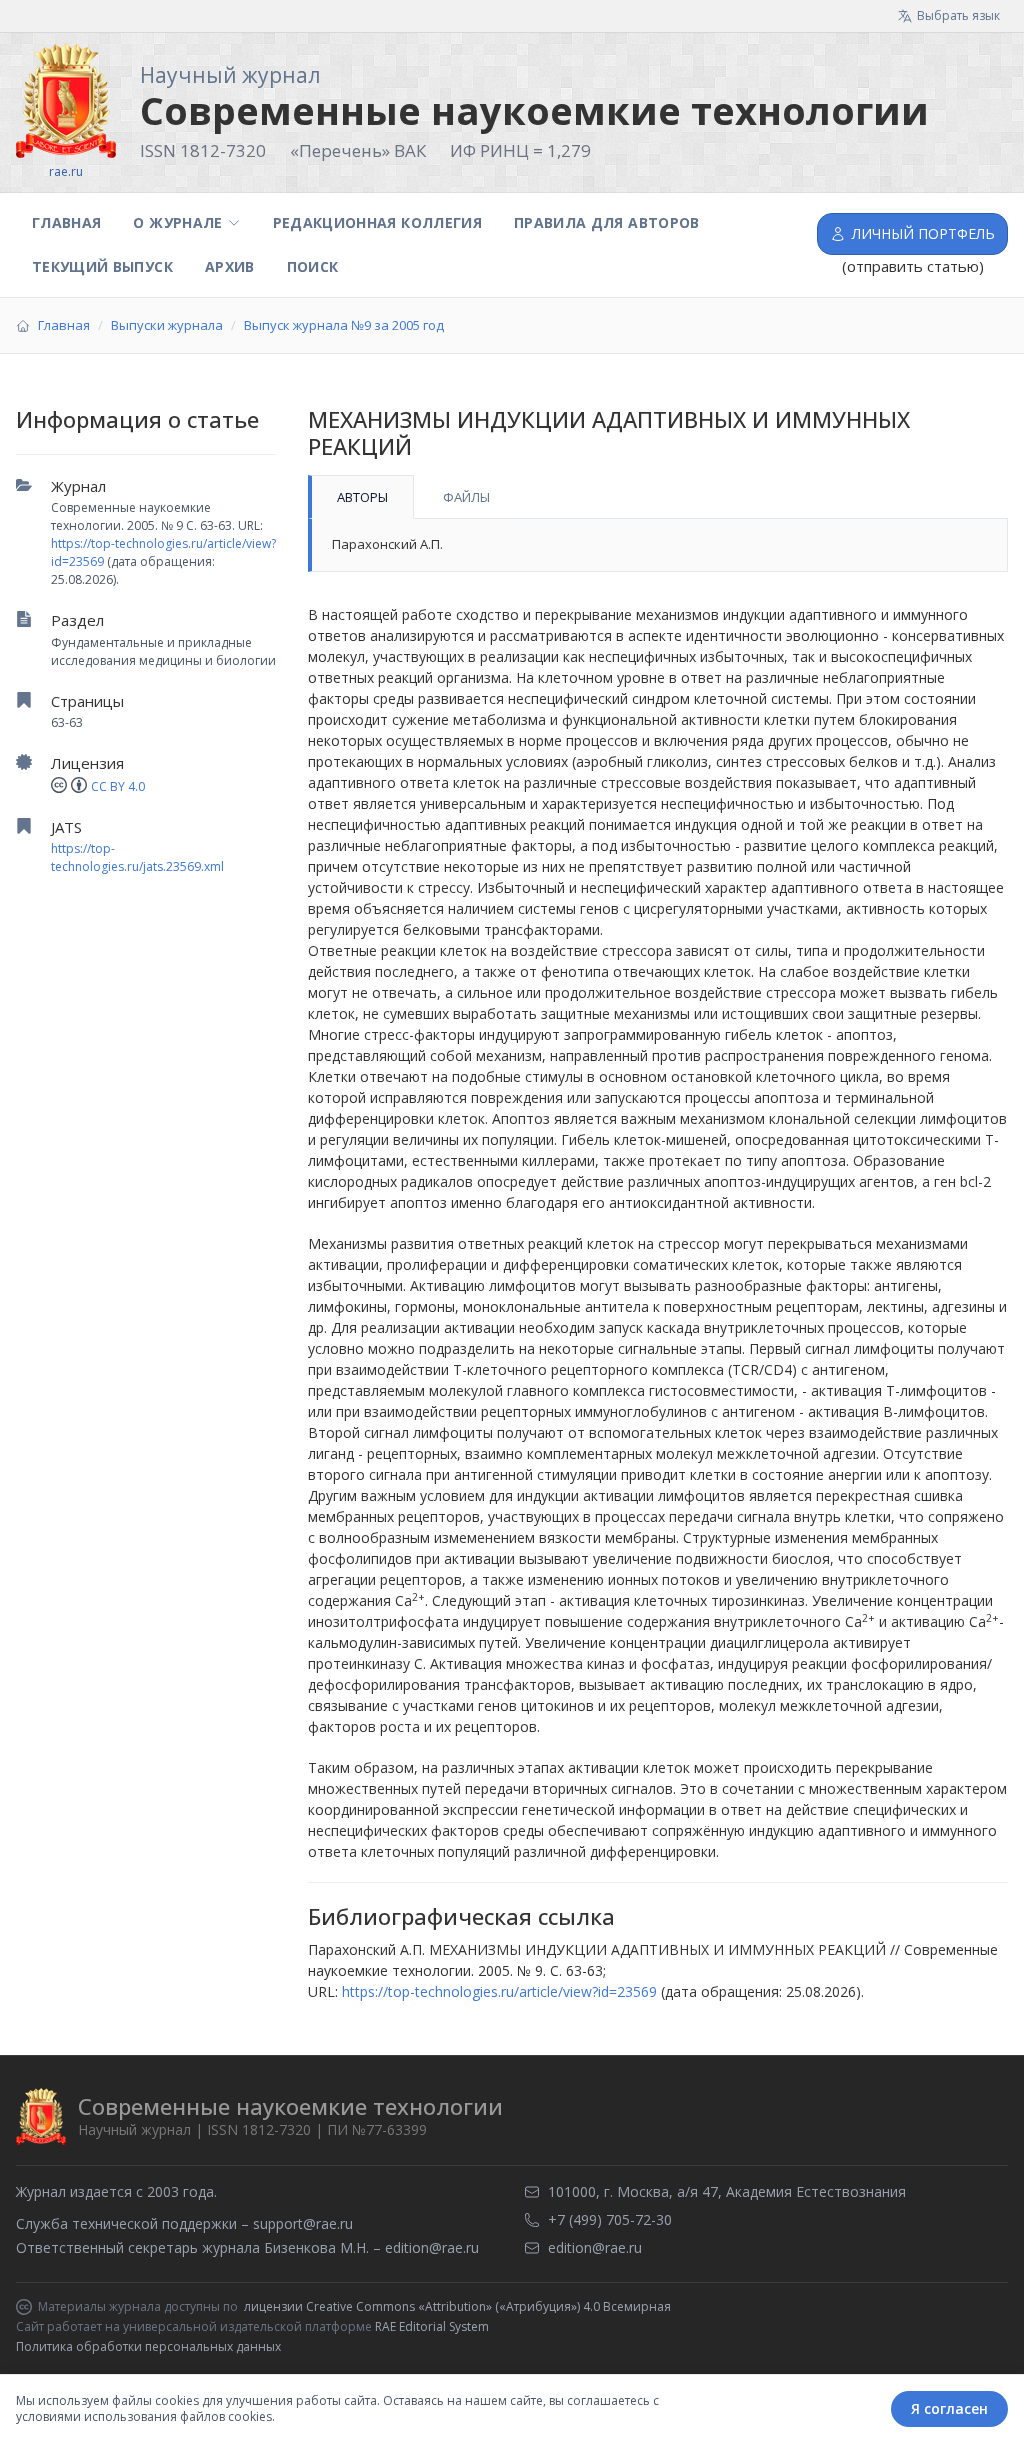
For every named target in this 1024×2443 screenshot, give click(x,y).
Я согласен (949, 2408)
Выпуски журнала (167, 325)
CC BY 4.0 (118, 786)
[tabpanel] (658, 545)
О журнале (177, 222)
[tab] (361, 497)
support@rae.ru (303, 2223)
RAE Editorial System (432, 2326)
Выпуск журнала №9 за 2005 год (344, 325)
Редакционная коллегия (377, 222)
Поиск (313, 266)
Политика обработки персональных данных (148, 2346)
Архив (230, 266)
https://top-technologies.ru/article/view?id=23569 (499, 1991)
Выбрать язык (958, 15)
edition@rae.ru (432, 2247)
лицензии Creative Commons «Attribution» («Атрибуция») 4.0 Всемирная (457, 2307)
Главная (66, 222)
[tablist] (658, 497)
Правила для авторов (607, 222)
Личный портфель (923, 233)
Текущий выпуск (102, 266)
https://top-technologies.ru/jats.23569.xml (137, 857)
